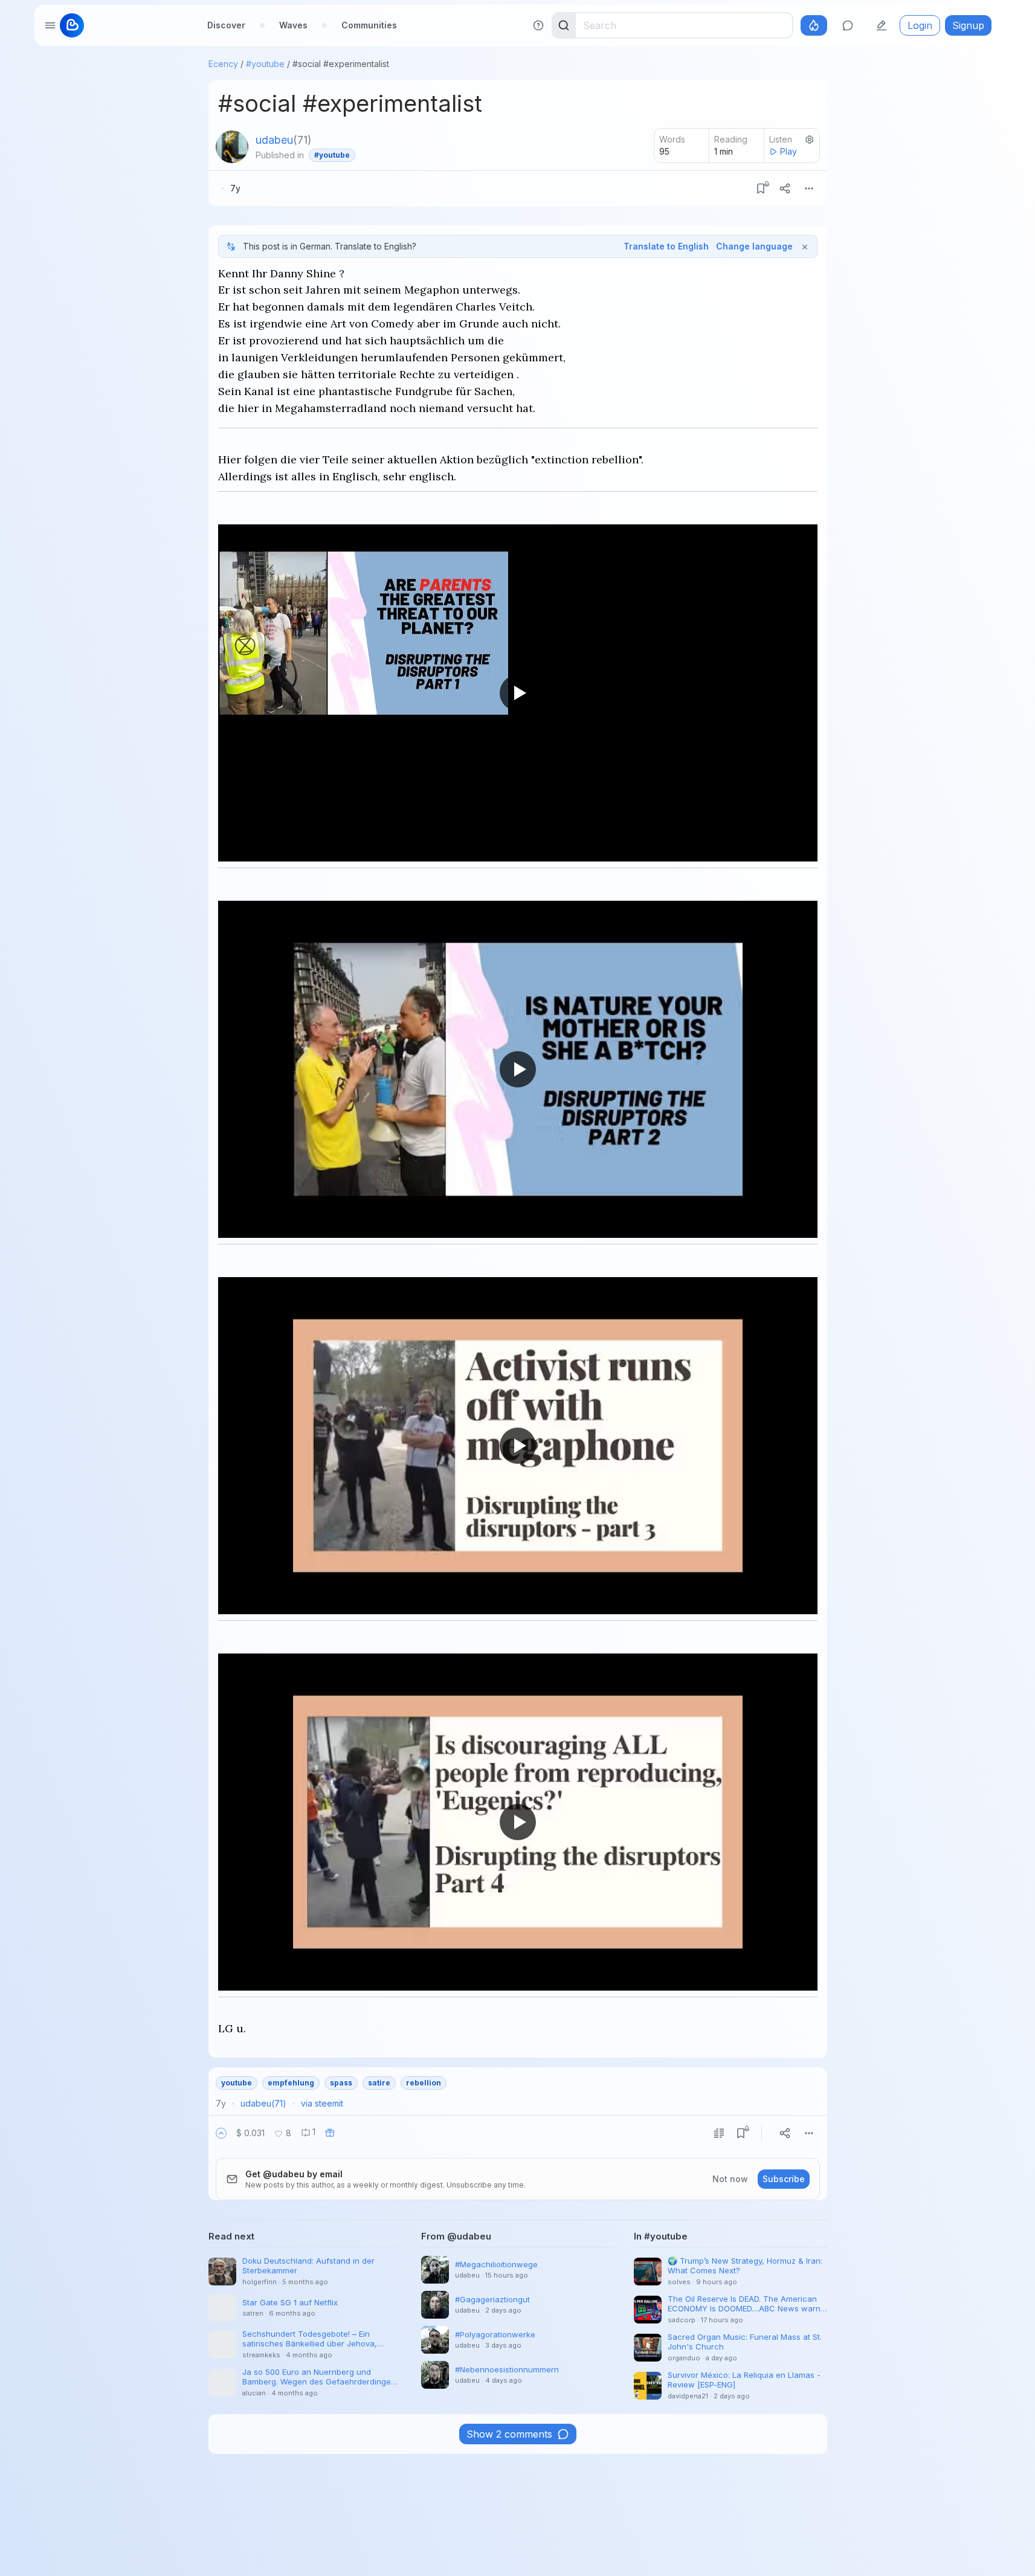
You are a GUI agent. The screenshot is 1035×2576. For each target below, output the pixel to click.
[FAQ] (538, 25)
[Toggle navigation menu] (50, 25)
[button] (221, 2133)
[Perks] (814, 25)
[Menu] (809, 188)
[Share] (785, 188)
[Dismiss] (805, 246)
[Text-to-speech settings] (810, 140)
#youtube (265, 64)
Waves (293, 25)
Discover (226, 25)
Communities (369, 25)
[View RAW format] (719, 2133)
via (322, 2103)
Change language (754, 246)
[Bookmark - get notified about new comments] (761, 188)
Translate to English (666, 246)
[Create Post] (882, 25)
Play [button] (788, 151)
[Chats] (848, 25)
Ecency (223, 64)
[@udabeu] (232, 147)
